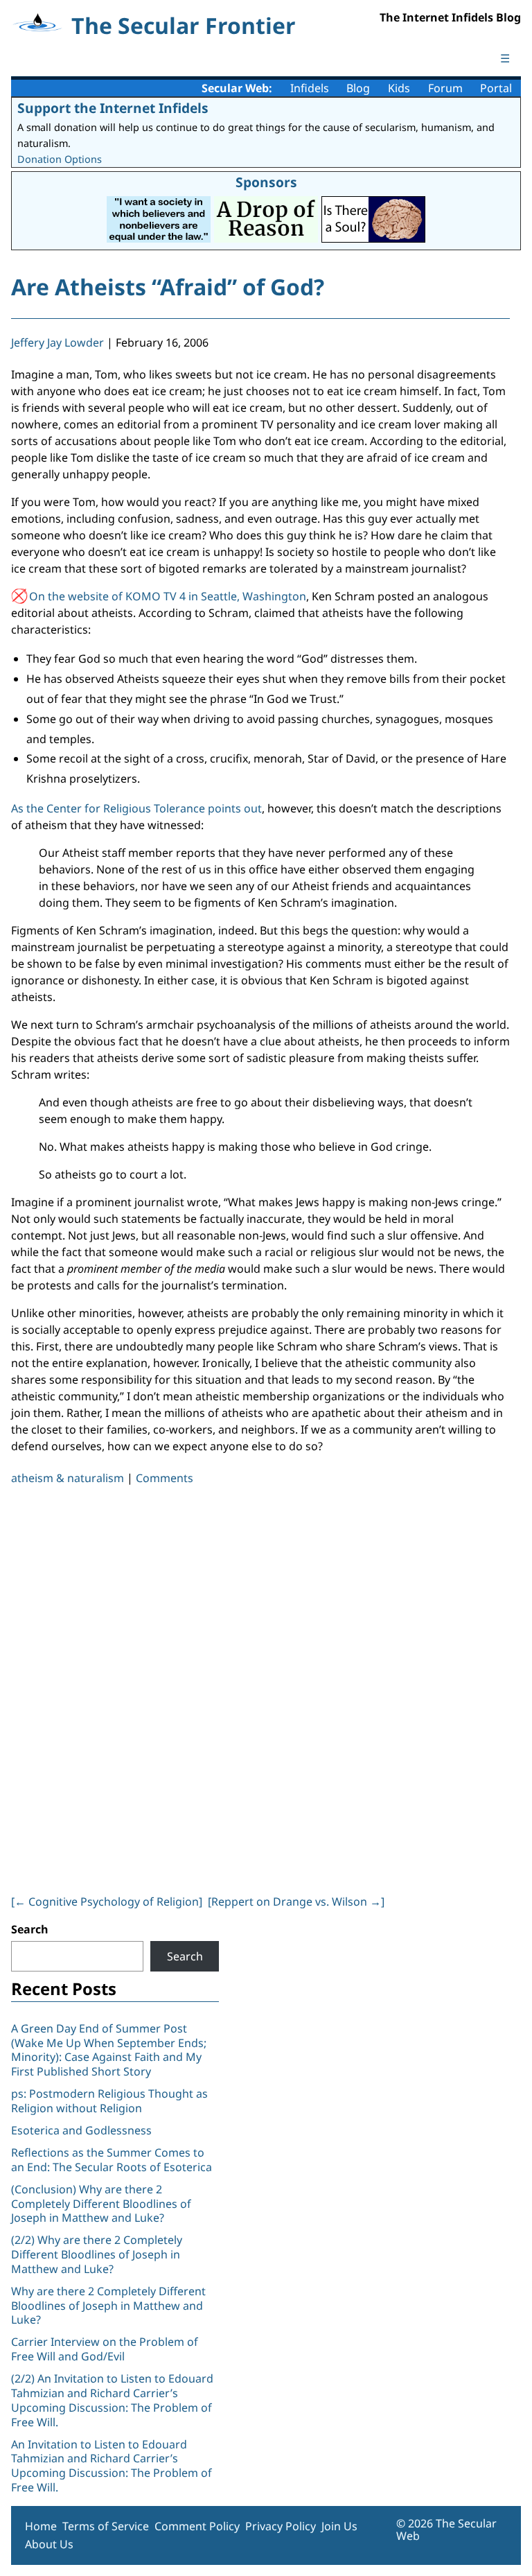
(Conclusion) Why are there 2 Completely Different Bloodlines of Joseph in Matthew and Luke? (101, 2204)
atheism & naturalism (68, 1478)
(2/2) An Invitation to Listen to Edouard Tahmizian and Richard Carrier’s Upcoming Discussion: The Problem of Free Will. (112, 2400)
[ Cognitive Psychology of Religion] (107, 1901)
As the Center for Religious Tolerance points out (136, 808)
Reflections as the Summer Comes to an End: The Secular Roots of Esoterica (112, 2160)
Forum (445, 88)
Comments (165, 1478)
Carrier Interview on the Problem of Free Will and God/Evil (105, 2349)
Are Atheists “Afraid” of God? (168, 287)
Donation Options (60, 159)
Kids (399, 88)
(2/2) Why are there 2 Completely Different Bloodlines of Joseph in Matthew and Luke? (97, 2254)
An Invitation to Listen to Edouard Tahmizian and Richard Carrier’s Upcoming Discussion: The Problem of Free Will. (112, 2466)
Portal (496, 88)
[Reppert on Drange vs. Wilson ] (296, 1901)
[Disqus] (260, 1687)
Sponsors (266, 182)
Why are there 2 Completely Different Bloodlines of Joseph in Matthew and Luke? (108, 2306)
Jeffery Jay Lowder (57, 342)
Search (30, 1929)
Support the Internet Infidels (113, 108)
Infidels (310, 88)
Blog (358, 88)
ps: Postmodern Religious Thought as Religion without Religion (109, 2101)
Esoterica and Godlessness (81, 2130)
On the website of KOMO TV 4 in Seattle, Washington (168, 596)
